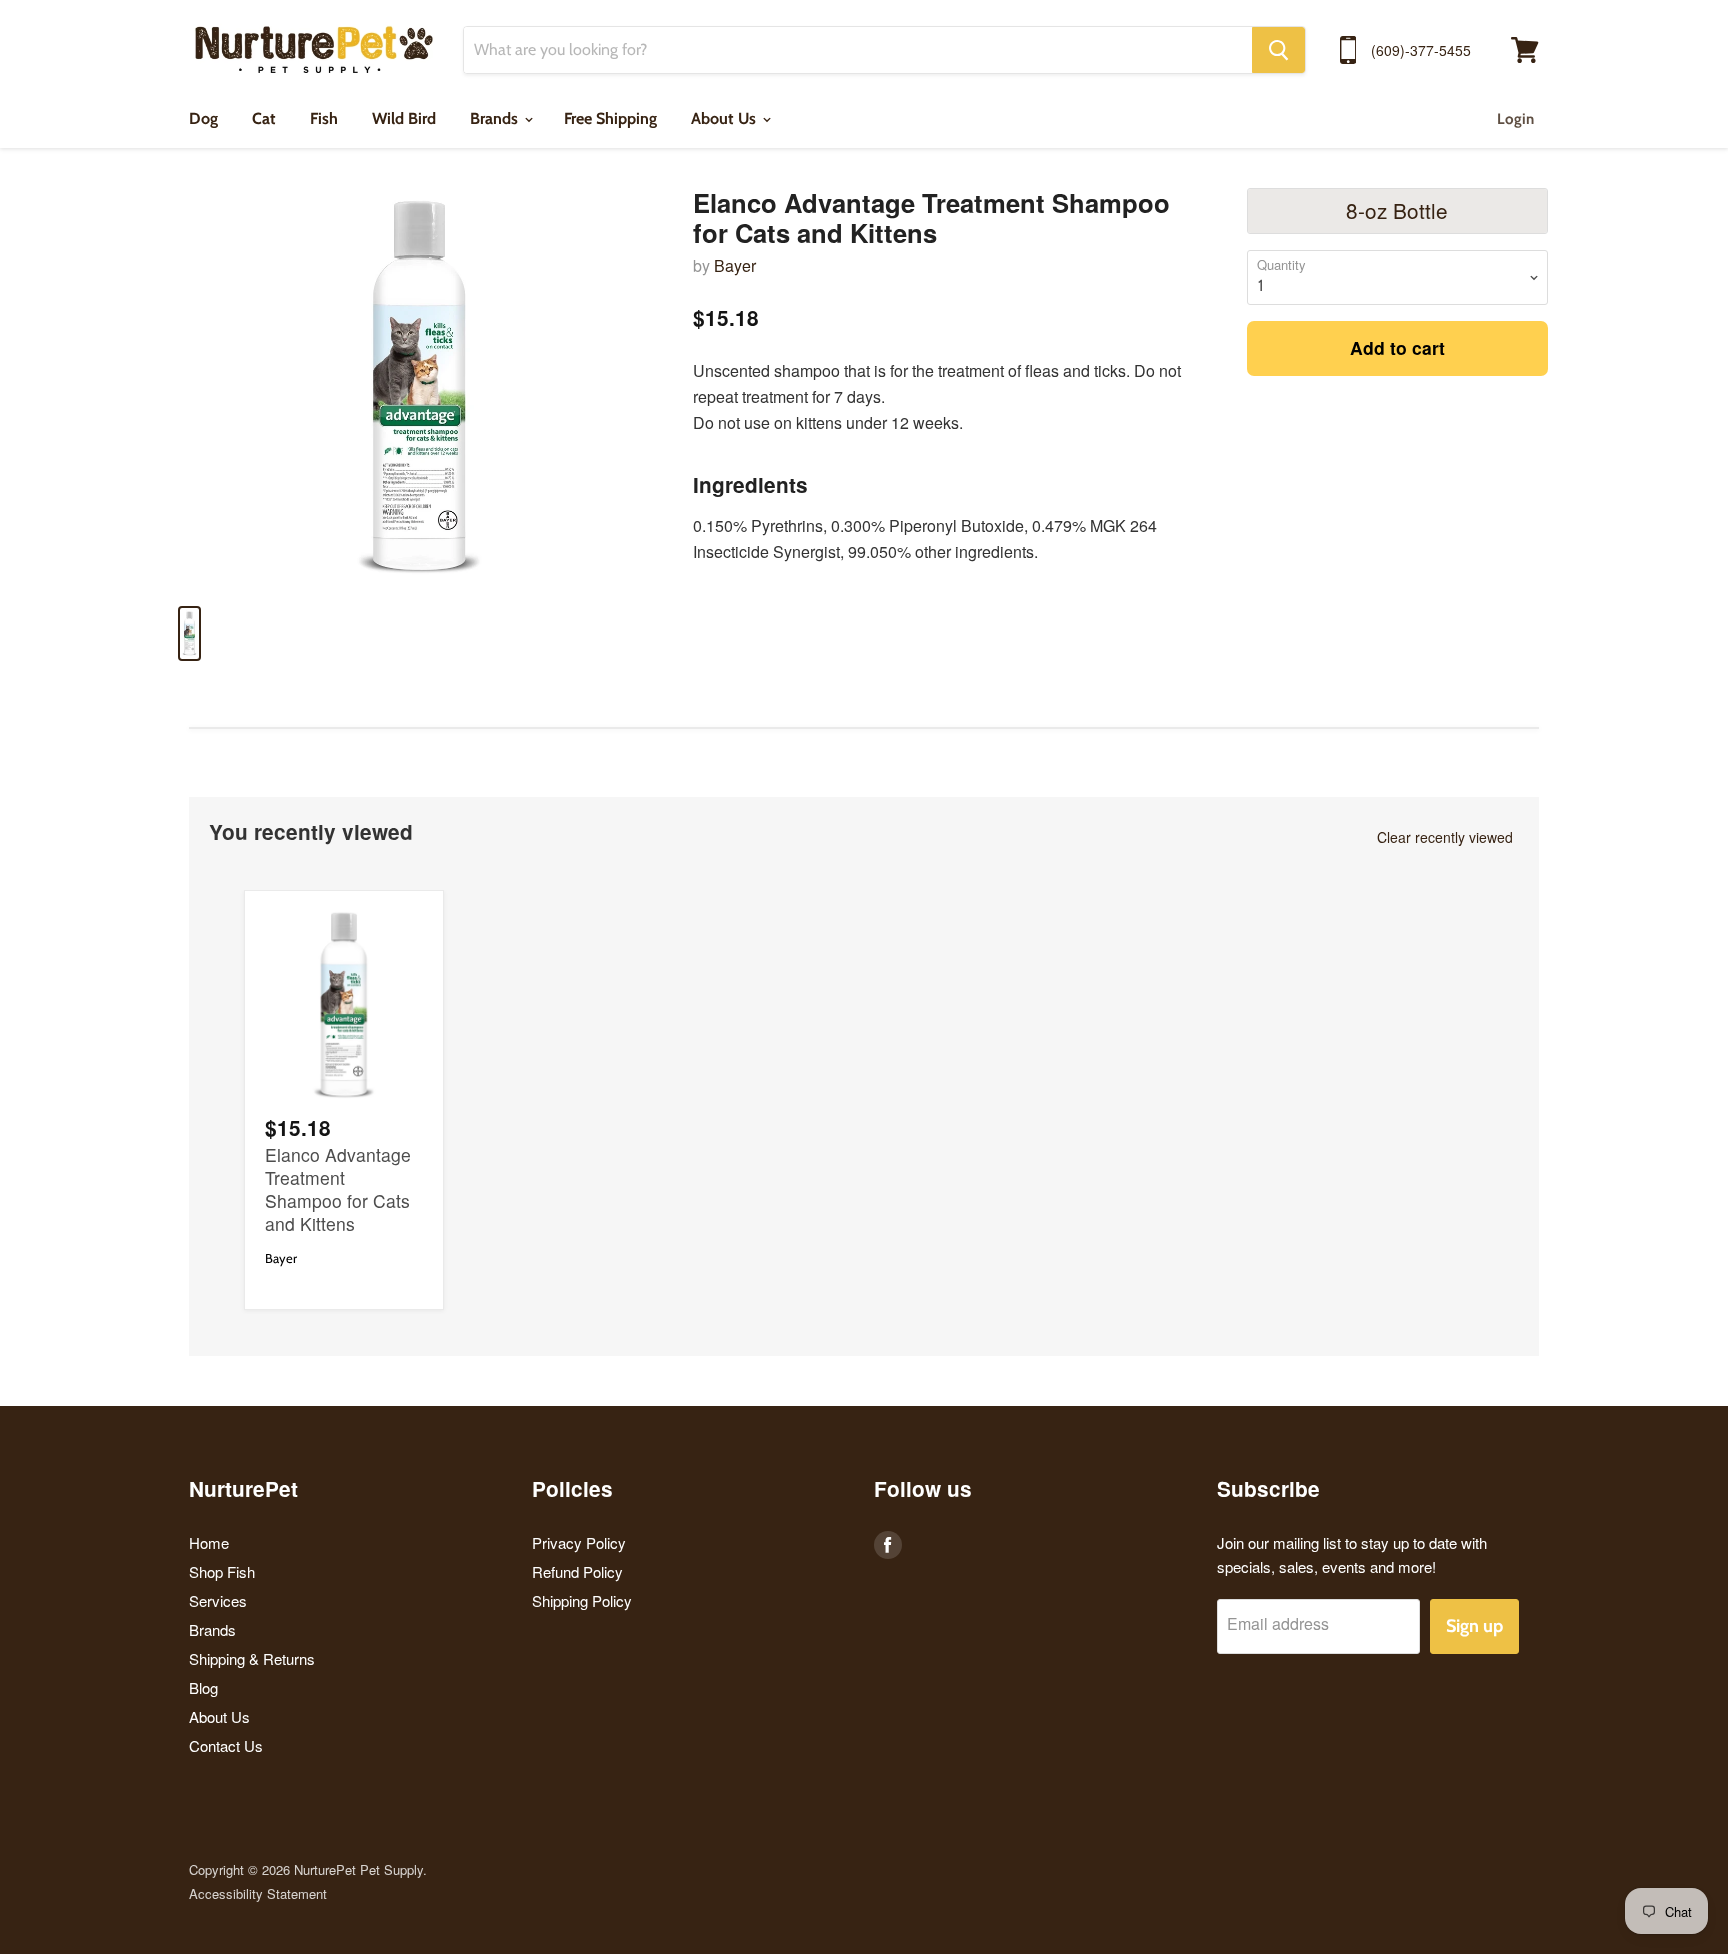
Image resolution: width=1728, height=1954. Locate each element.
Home (209, 1542)
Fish (324, 118)
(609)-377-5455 (1421, 50)
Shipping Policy (582, 1600)
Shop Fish (222, 1571)
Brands (496, 118)
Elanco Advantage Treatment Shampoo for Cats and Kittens (338, 1189)
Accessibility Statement (258, 1893)
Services (218, 1600)
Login (1515, 119)
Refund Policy (577, 1571)
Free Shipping (610, 118)
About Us (725, 118)
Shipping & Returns (252, 1658)
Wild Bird (404, 118)
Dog (203, 118)
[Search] (1278, 50)
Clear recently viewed (1445, 837)
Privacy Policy (579, 1542)
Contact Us (226, 1745)
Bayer (735, 265)
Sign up (1474, 1626)
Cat (264, 118)
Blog (203, 1687)
